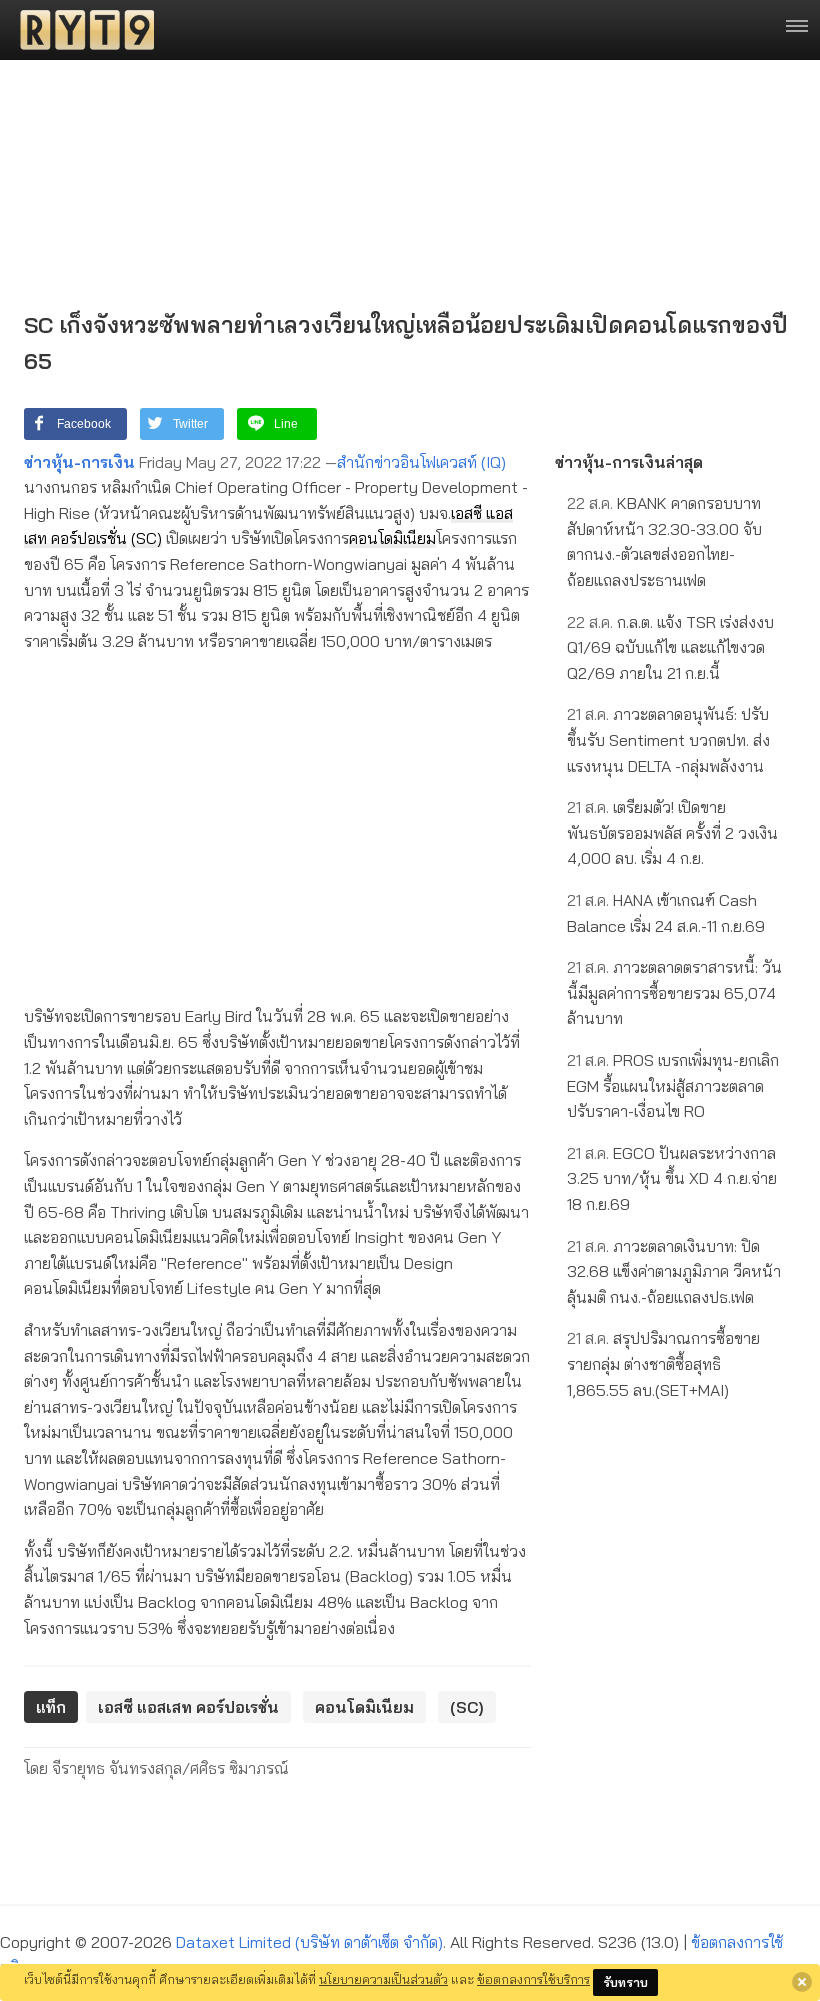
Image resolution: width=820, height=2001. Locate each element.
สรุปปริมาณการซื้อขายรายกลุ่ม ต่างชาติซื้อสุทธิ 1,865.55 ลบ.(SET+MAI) (663, 1363)
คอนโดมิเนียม (392, 538)
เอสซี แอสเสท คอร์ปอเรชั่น (188, 1707)
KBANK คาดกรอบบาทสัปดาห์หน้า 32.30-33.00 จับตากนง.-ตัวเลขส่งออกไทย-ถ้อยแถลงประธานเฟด (664, 541)
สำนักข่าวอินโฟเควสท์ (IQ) (421, 462)
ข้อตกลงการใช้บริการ (533, 1979)
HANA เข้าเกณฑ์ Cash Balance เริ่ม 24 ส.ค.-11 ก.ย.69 (666, 913)
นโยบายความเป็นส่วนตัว (383, 1979)
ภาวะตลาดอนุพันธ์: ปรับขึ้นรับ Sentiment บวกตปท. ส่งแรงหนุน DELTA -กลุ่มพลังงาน (668, 739)
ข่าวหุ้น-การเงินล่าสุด (629, 462)
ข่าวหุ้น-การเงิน (79, 462)
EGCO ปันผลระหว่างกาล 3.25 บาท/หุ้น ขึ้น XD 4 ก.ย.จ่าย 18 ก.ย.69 (672, 1178)
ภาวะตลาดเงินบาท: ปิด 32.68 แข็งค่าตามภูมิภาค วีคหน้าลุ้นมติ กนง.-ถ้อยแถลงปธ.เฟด (674, 1271)
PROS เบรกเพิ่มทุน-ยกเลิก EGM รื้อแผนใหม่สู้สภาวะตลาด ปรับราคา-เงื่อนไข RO (673, 1085)
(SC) (146, 538)
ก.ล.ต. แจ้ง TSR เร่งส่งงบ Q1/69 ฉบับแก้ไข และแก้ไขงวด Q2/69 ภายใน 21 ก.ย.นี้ (670, 647)
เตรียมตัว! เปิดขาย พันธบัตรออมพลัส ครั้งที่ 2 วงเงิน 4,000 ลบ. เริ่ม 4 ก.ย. (672, 832)
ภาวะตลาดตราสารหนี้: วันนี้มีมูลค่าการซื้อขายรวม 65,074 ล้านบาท (674, 992)
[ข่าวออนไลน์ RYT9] (81, 30)
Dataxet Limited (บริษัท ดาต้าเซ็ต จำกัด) (309, 1942)
